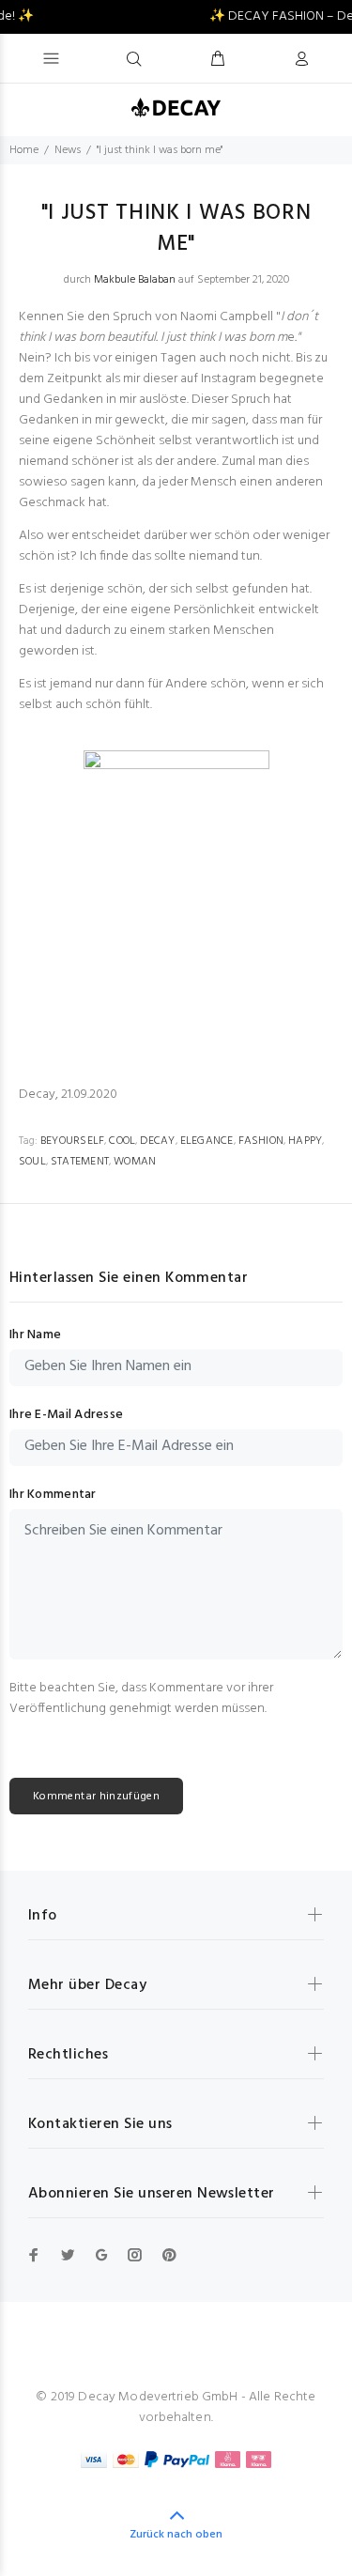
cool (122, 1141)
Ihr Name (35, 1335)
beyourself (72, 1141)
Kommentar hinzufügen (96, 1797)
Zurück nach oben (176, 2535)
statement (80, 1162)
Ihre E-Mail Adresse (66, 1415)
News (68, 150)
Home (24, 150)
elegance (207, 1141)
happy (305, 1141)
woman (135, 1162)
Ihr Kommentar (53, 1495)
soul (32, 1162)
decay (157, 1141)
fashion (261, 1141)
